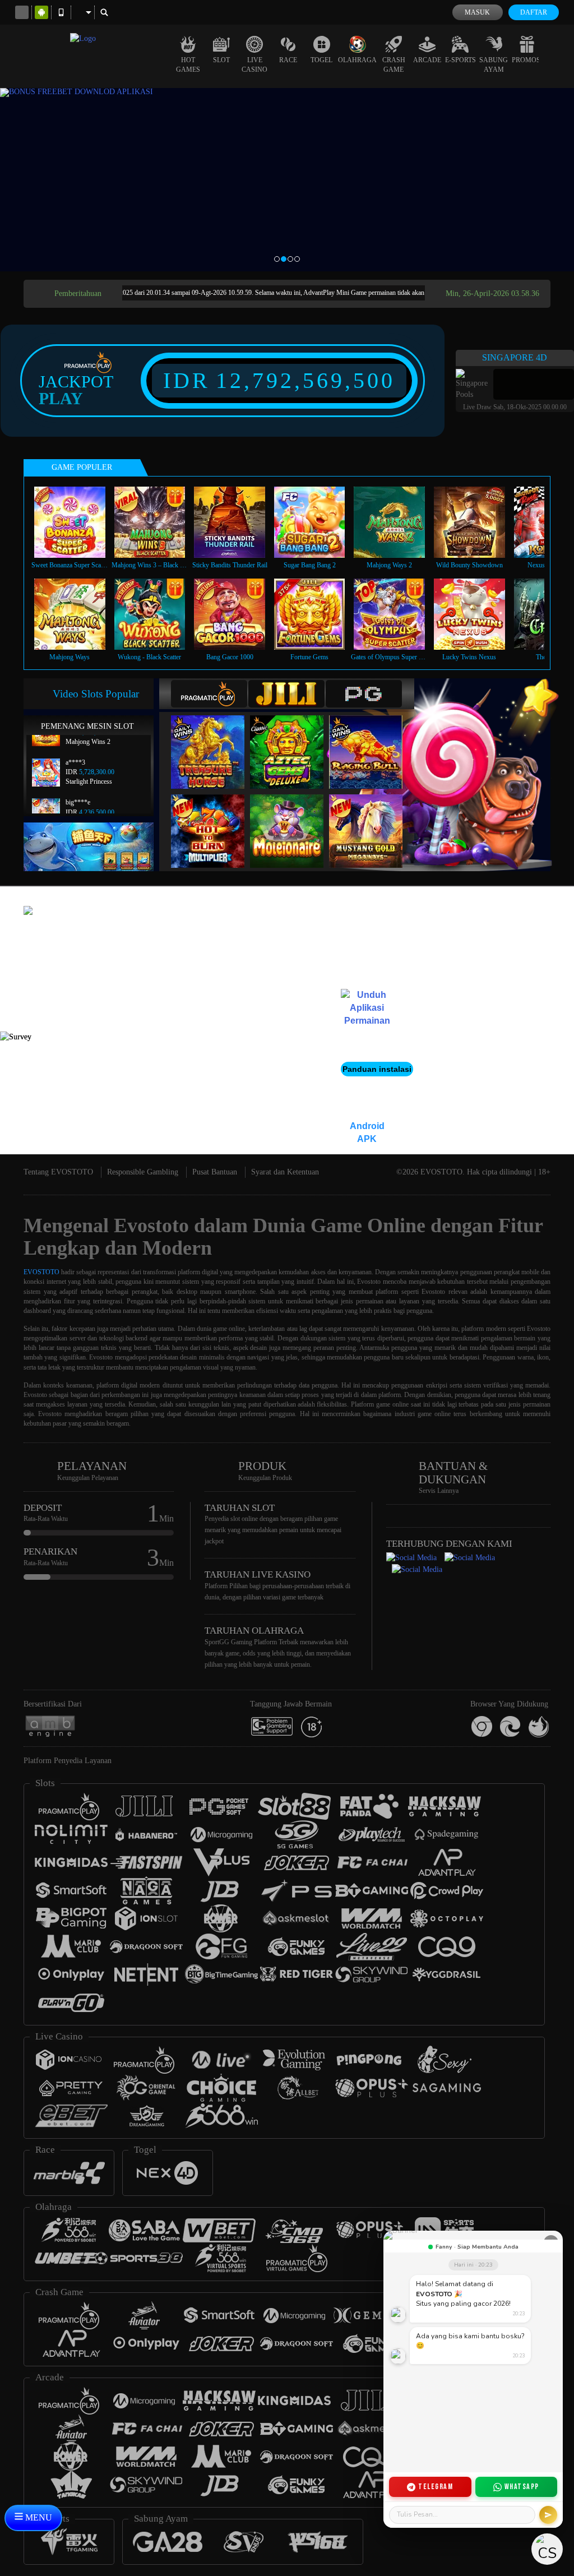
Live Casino (254, 65)
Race (288, 60)
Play (61, 399)
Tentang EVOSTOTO (58, 1172)
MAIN (77, 522)
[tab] (209, 694)
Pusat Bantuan (215, 1172)
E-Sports (460, 60)
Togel (321, 60)
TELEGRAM (436, 2487)
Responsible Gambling (143, 1172)
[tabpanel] (287, 180)
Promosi (527, 60)
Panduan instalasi (377, 1069)
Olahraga (357, 60)
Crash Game (394, 65)
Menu (38, 2517)
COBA (215, 740)
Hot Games (188, 65)
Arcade (427, 60)
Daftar (534, 12)
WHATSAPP (522, 2487)
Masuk (477, 12)
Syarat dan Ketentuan (285, 1172)
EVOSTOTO (41, 1272)
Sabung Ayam (494, 65)
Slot (221, 60)
